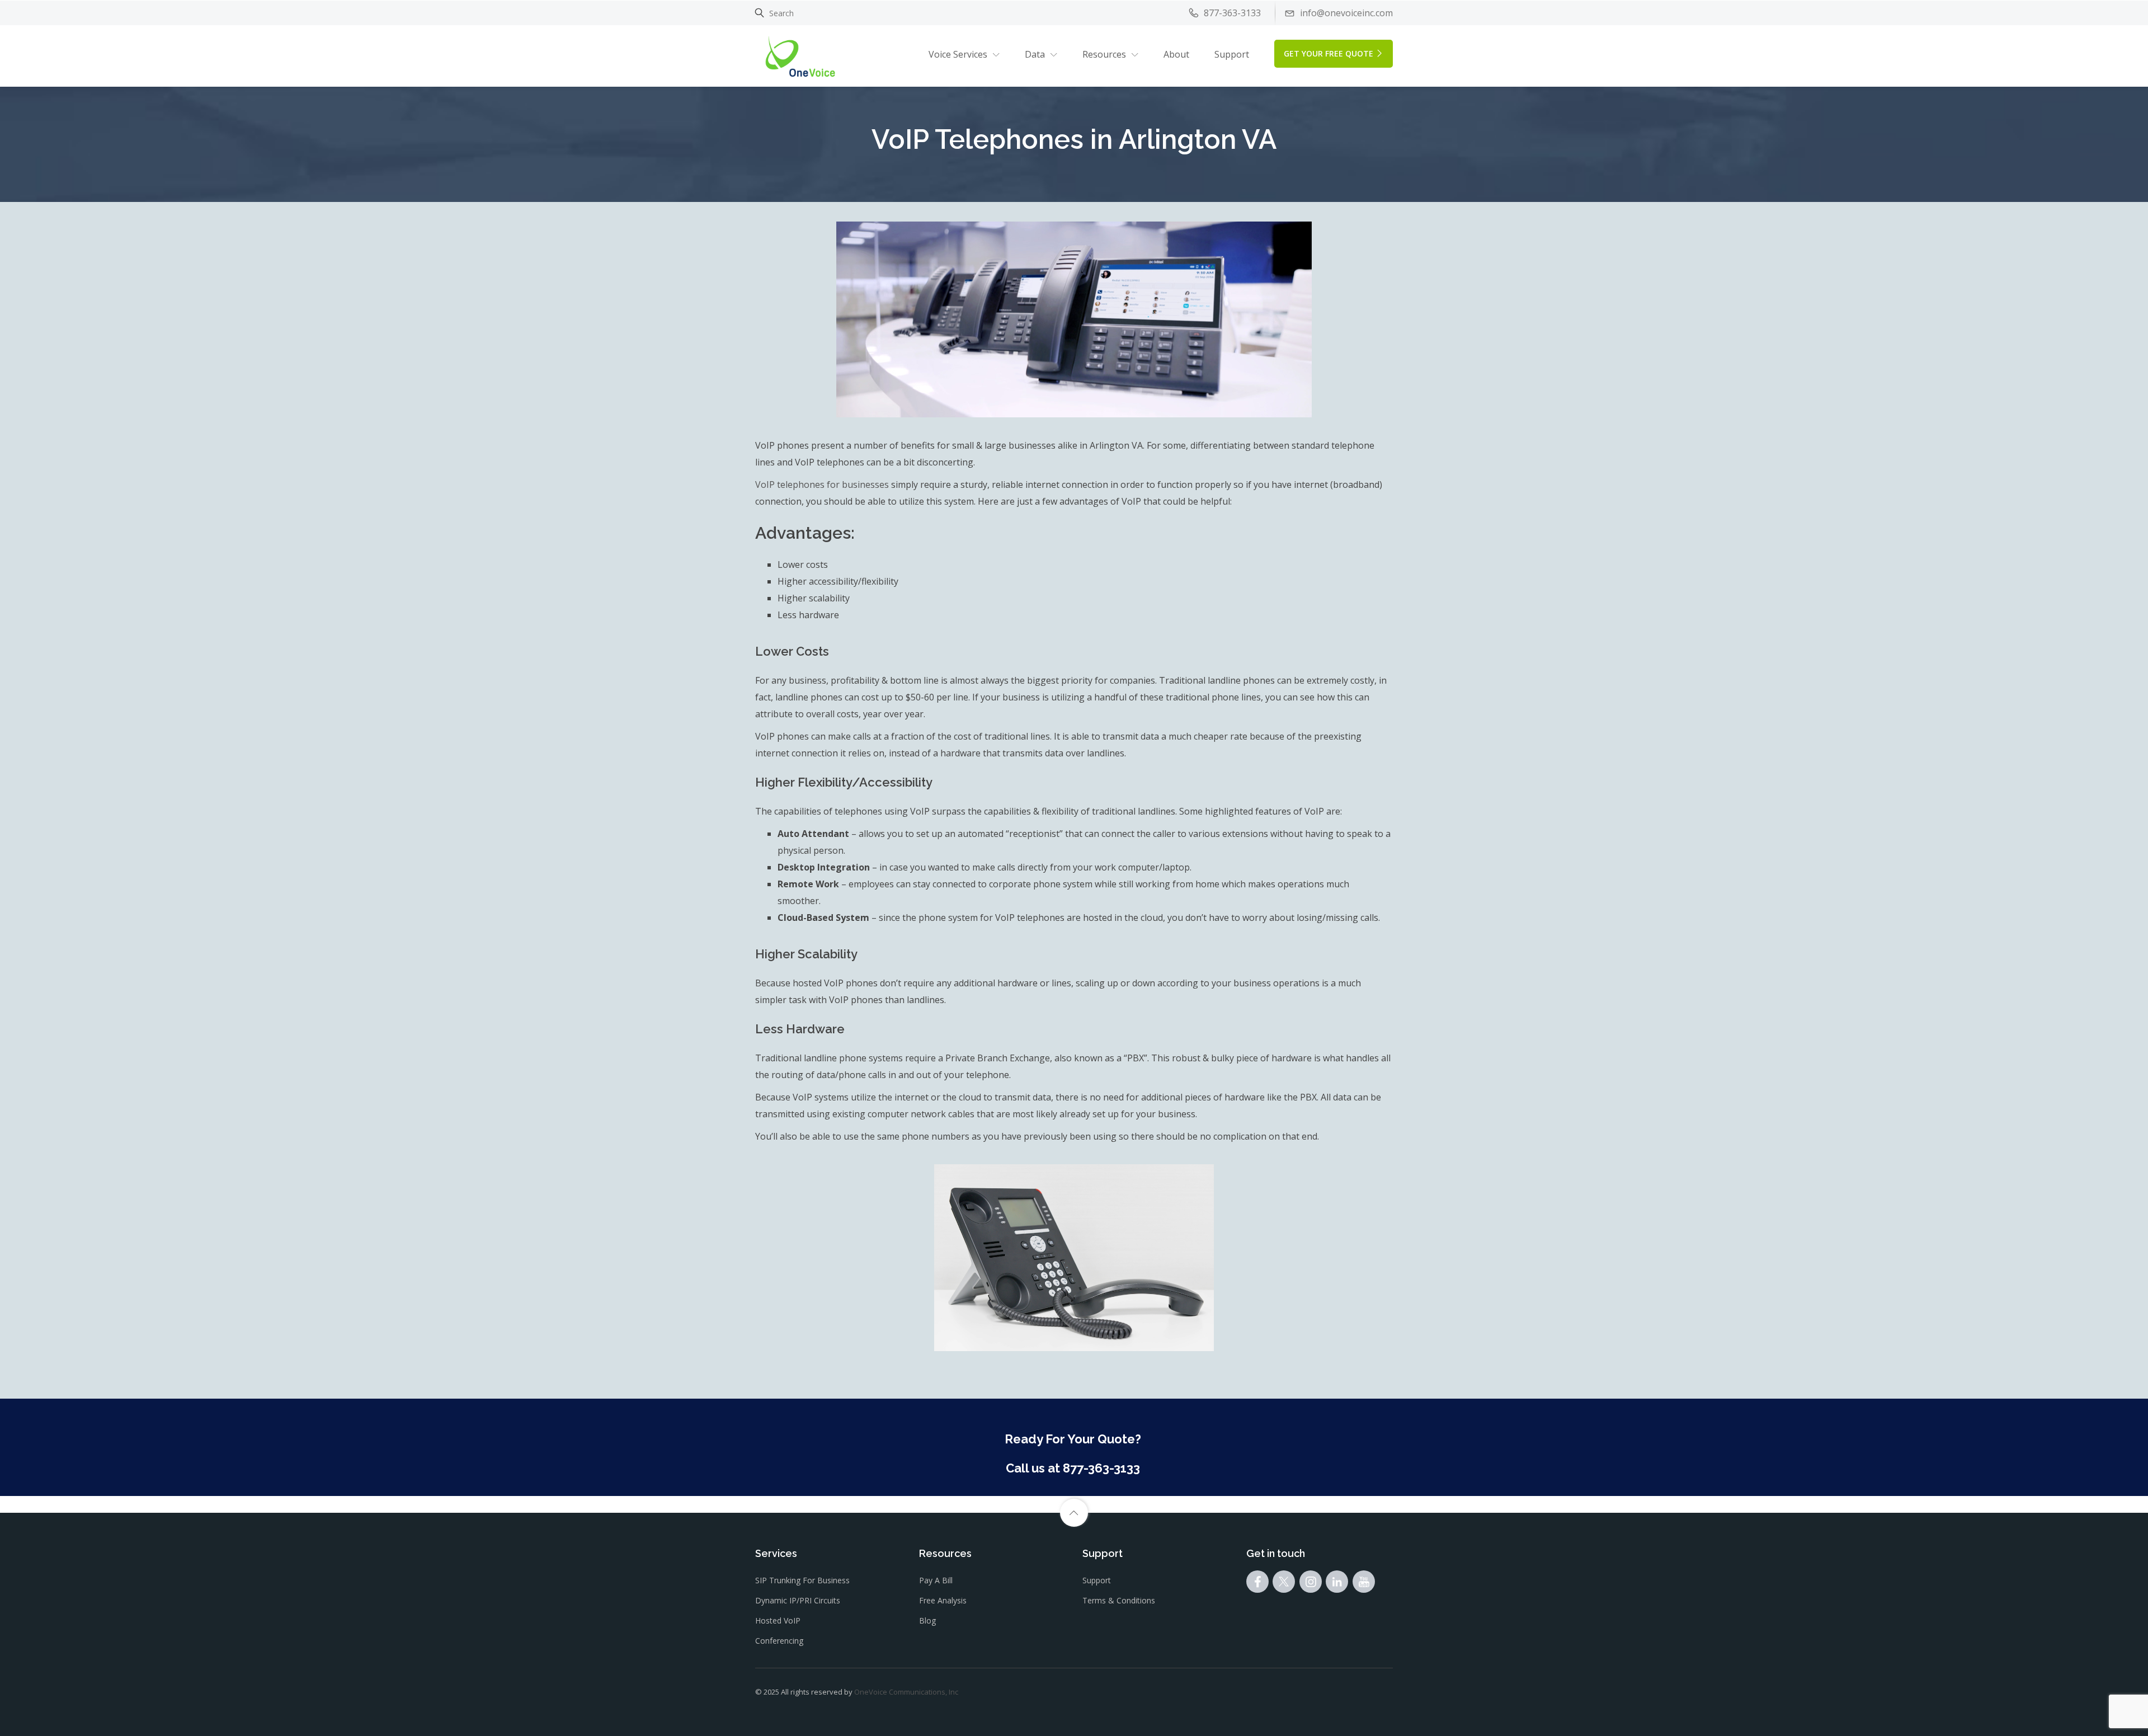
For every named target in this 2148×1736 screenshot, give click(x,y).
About (1176, 54)
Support (1232, 54)
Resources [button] (1104, 54)
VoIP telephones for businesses (822, 484)
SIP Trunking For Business (802, 1580)
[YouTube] (1364, 1584)
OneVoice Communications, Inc (906, 1692)
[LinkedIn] (1337, 1584)
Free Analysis (943, 1600)
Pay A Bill (936, 1580)
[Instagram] (1311, 1584)
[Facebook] (1257, 1584)
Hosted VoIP (778, 1620)
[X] (1284, 1584)
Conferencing (779, 1641)
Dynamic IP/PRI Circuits (798, 1600)
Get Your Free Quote (1329, 53)
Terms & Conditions (1119, 1600)
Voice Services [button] (958, 54)
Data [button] (1035, 54)
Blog (927, 1620)
